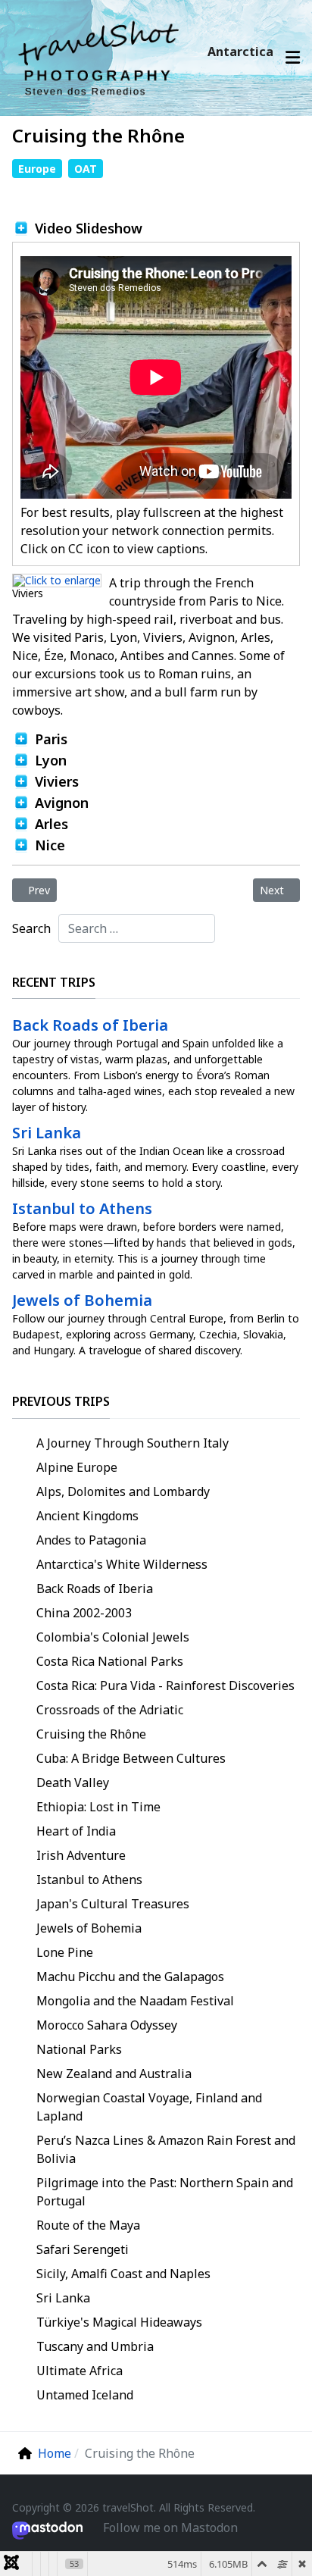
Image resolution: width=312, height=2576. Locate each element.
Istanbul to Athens (89, 1880)
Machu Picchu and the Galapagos (130, 1977)
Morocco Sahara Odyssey (107, 2025)
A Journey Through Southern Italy (133, 1443)
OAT (86, 169)
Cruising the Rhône (91, 1734)
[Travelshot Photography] (102, 57)
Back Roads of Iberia (95, 1588)
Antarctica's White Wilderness (122, 1564)
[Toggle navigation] (293, 58)
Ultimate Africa (80, 2371)
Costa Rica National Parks (110, 1661)
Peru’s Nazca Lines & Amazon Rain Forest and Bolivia (166, 2149)
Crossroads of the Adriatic (110, 1710)
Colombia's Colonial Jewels (113, 1637)
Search (31, 928)
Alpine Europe (77, 1467)
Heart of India (76, 1831)
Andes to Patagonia (91, 1540)
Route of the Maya (88, 2225)
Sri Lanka (63, 2298)
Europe (37, 169)
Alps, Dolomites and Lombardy (123, 1491)
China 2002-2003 (84, 1613)
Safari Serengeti (83, 2249)
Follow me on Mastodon (170, 2527)
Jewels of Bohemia (89, 1928)
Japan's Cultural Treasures (113, 1904)
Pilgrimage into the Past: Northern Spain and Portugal (165, 2192)
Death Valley (73, 1783)
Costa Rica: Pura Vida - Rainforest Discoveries (165, 1686)
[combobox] (137, 928)
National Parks (79, 2049)
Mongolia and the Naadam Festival (135, 2001)
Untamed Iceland (85, 2395)
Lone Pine (65, 1952)
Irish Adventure (81, 1855)
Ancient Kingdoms (87, 1516)
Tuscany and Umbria (95, 2346)
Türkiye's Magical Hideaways (119, 2322)
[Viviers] (57, 579)
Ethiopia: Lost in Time (98, 1807)
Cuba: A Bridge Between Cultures (131, 1758)
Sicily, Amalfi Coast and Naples (123, 2274)
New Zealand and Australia (114, 2074)
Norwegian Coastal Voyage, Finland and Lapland (149, 2107)
